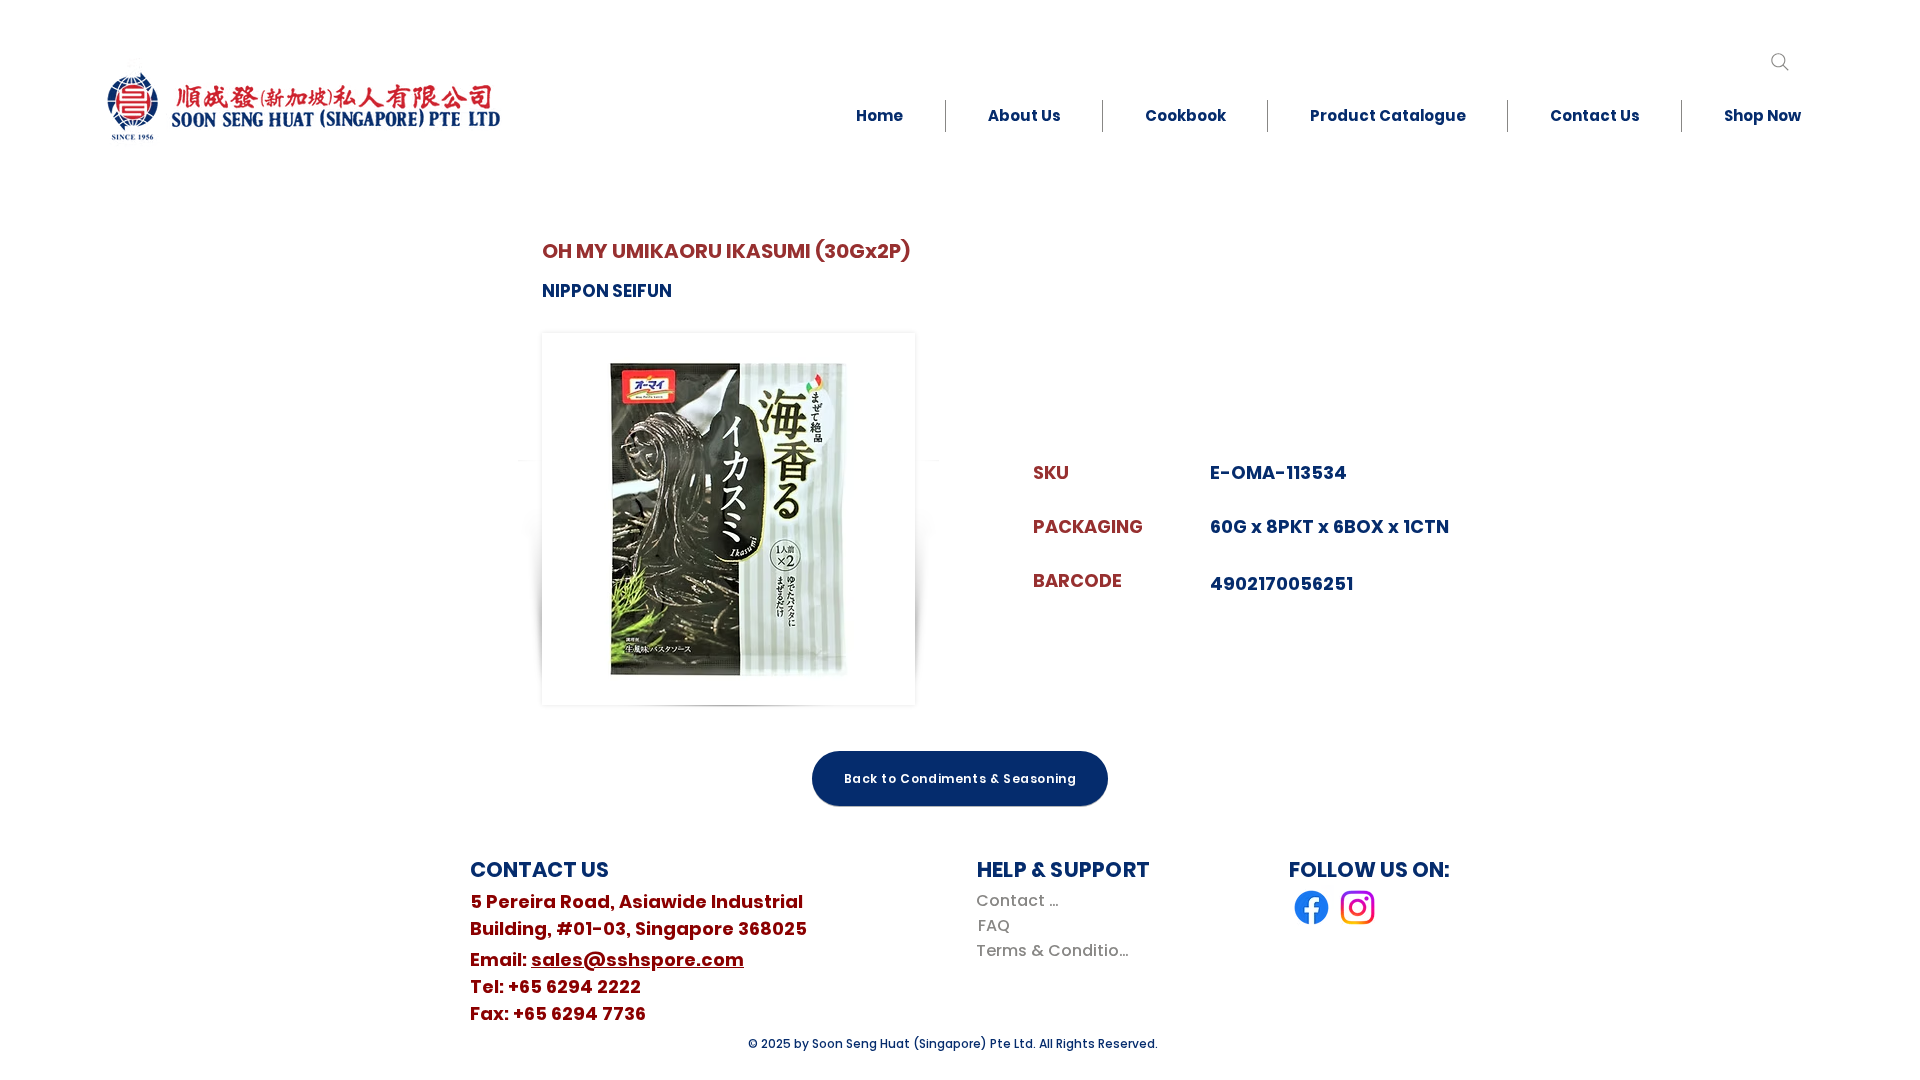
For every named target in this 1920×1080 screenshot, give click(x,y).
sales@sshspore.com (637, 959)
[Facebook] (1311, 907)
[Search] (1779, 61)
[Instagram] (1357, 907)
